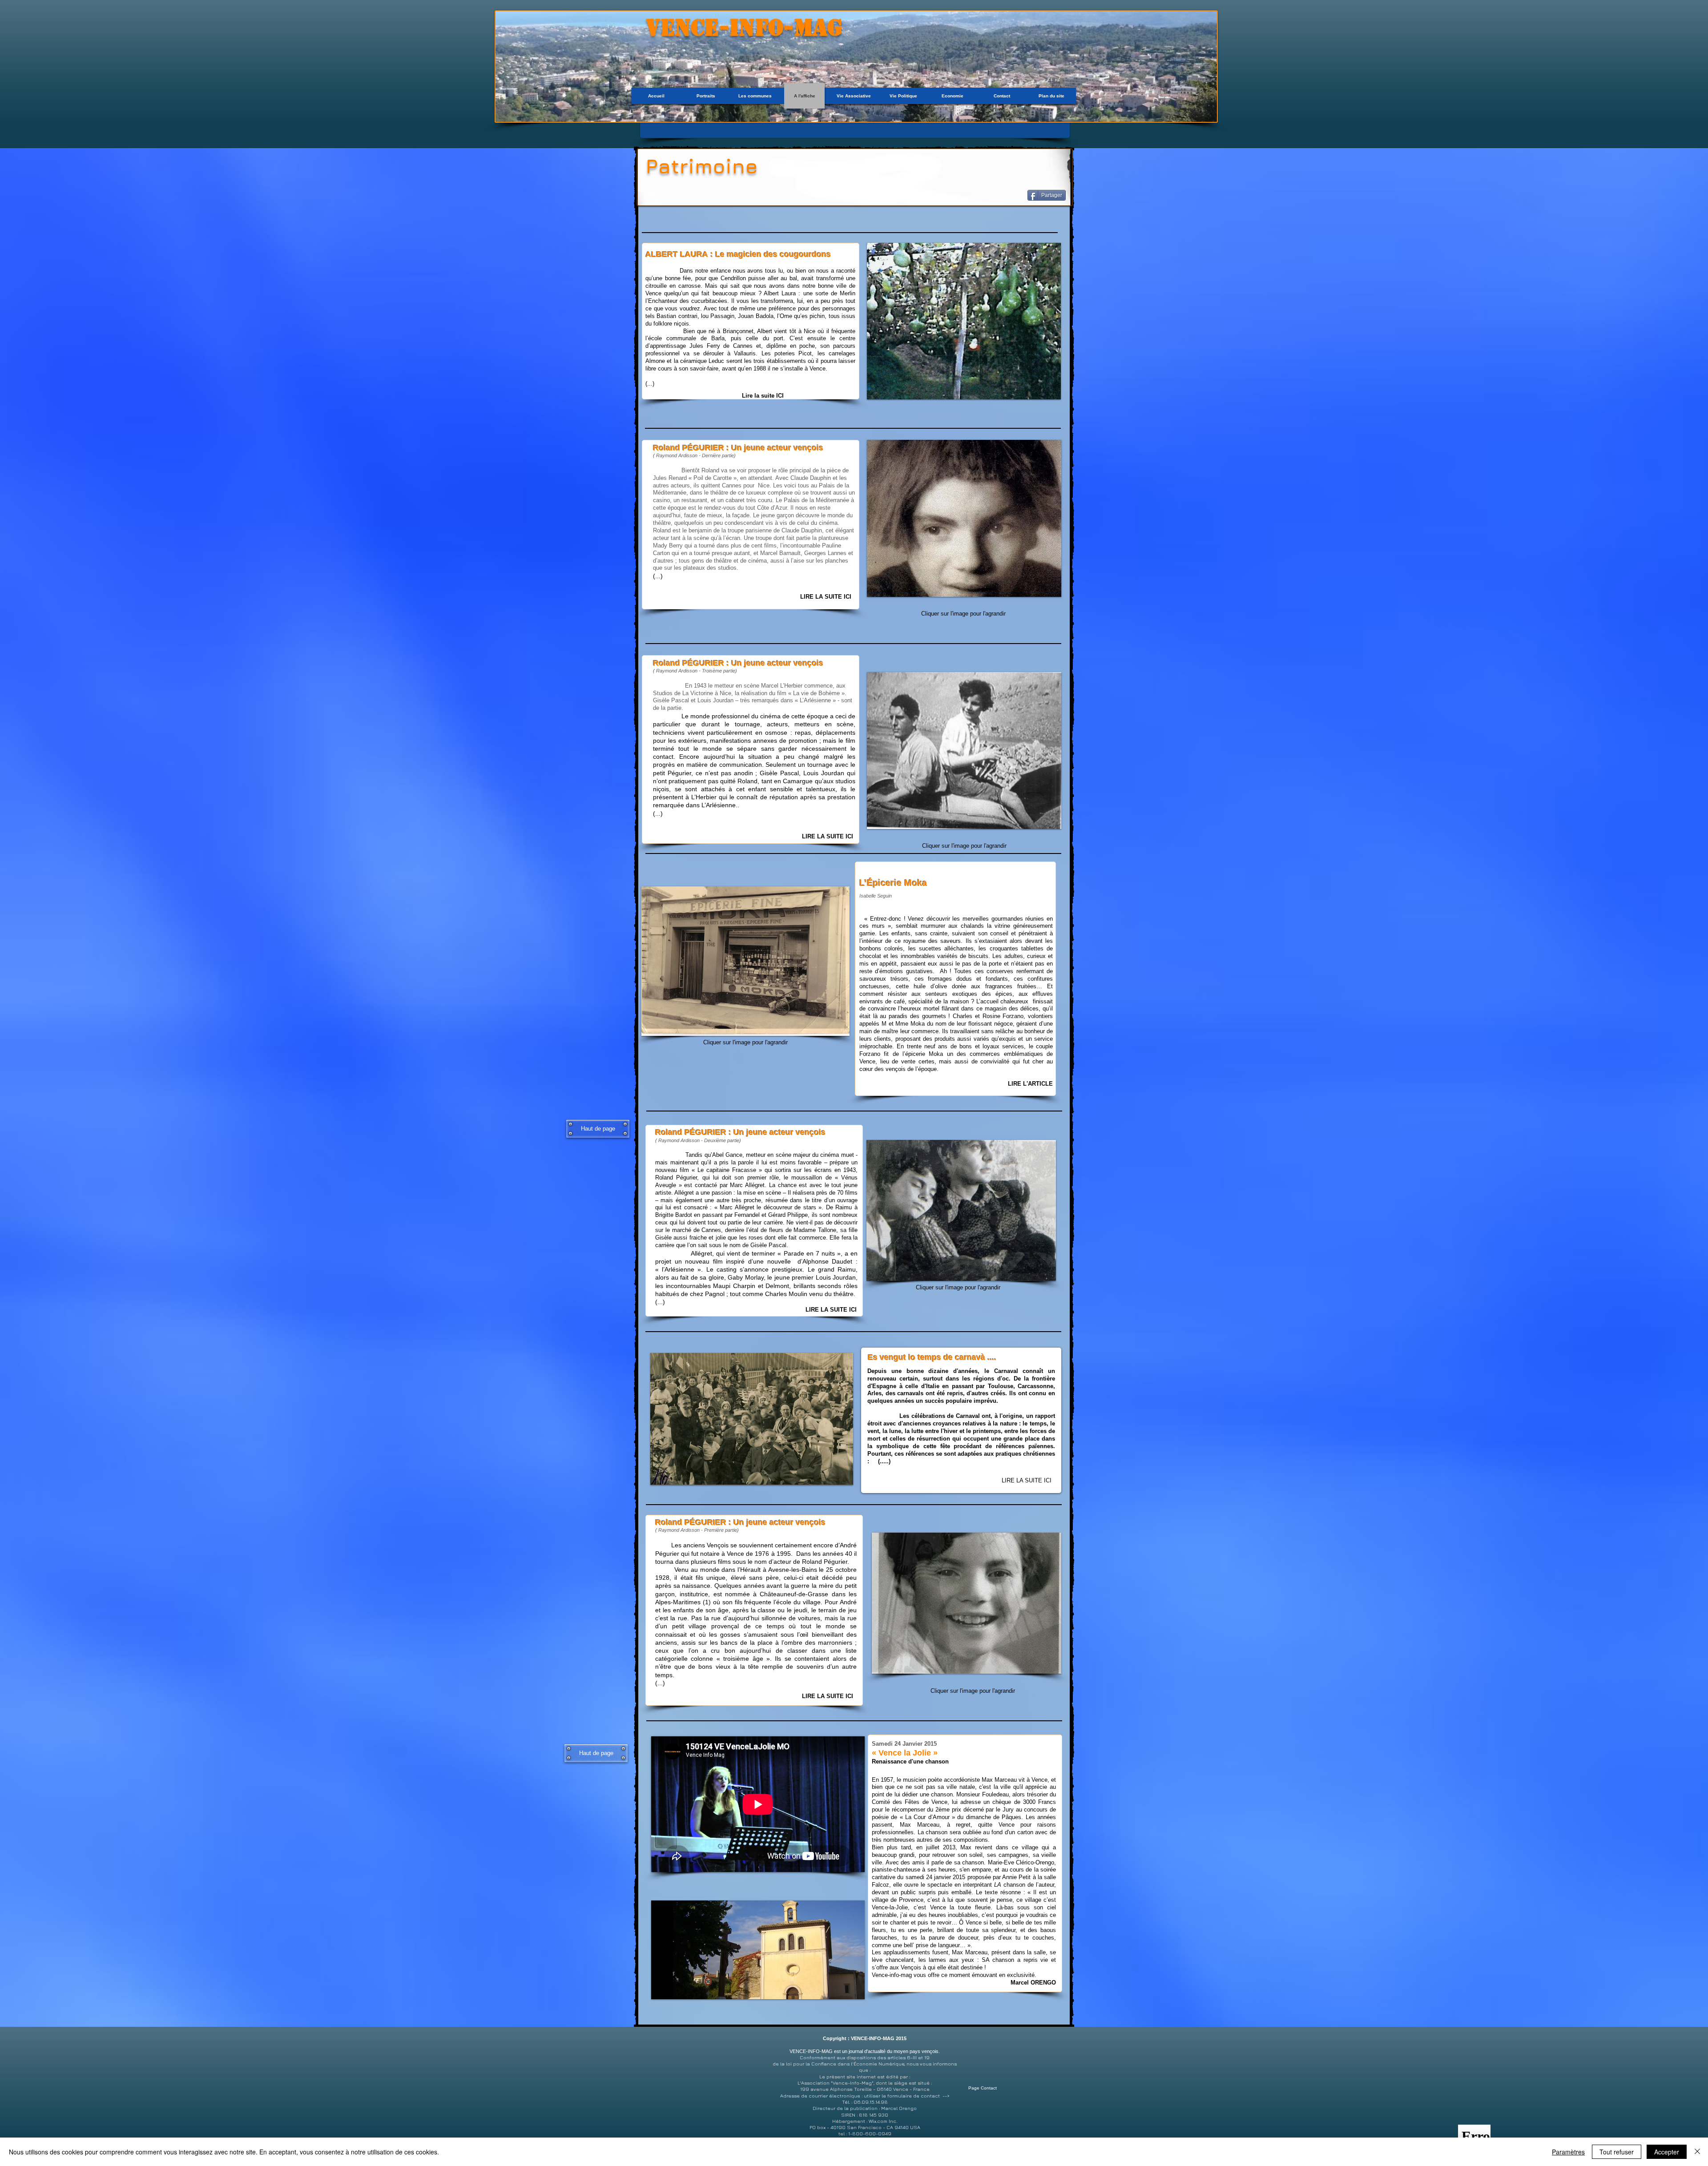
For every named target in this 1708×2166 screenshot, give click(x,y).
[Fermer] (1697, 2152)
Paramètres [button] (1568, 2152)
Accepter (1667, 2152)
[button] (962, 321)
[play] (1042, 392)
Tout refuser (1617, 2152)
